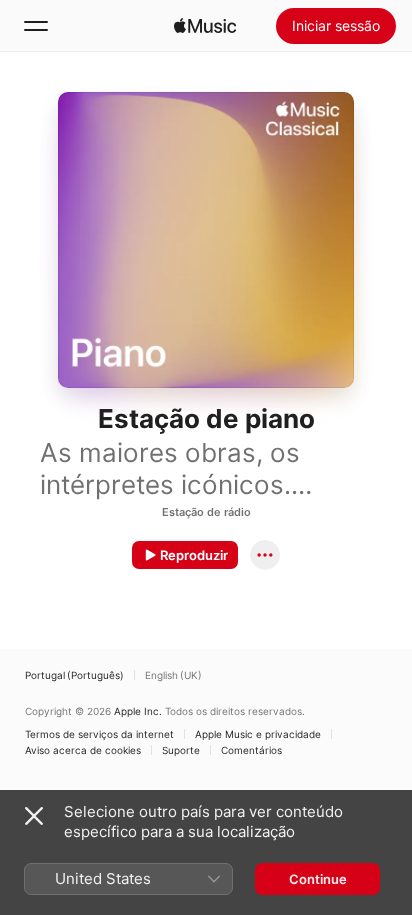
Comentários (251, 750)
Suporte (181, 750)
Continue (318, 879)
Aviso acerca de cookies (83, 750)
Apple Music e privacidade (258, 734)
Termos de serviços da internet (99, 734)
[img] (205, 26)
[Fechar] (34, 816)
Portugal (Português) (74, 675)
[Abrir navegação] (36, 26)
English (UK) (173, 675)
